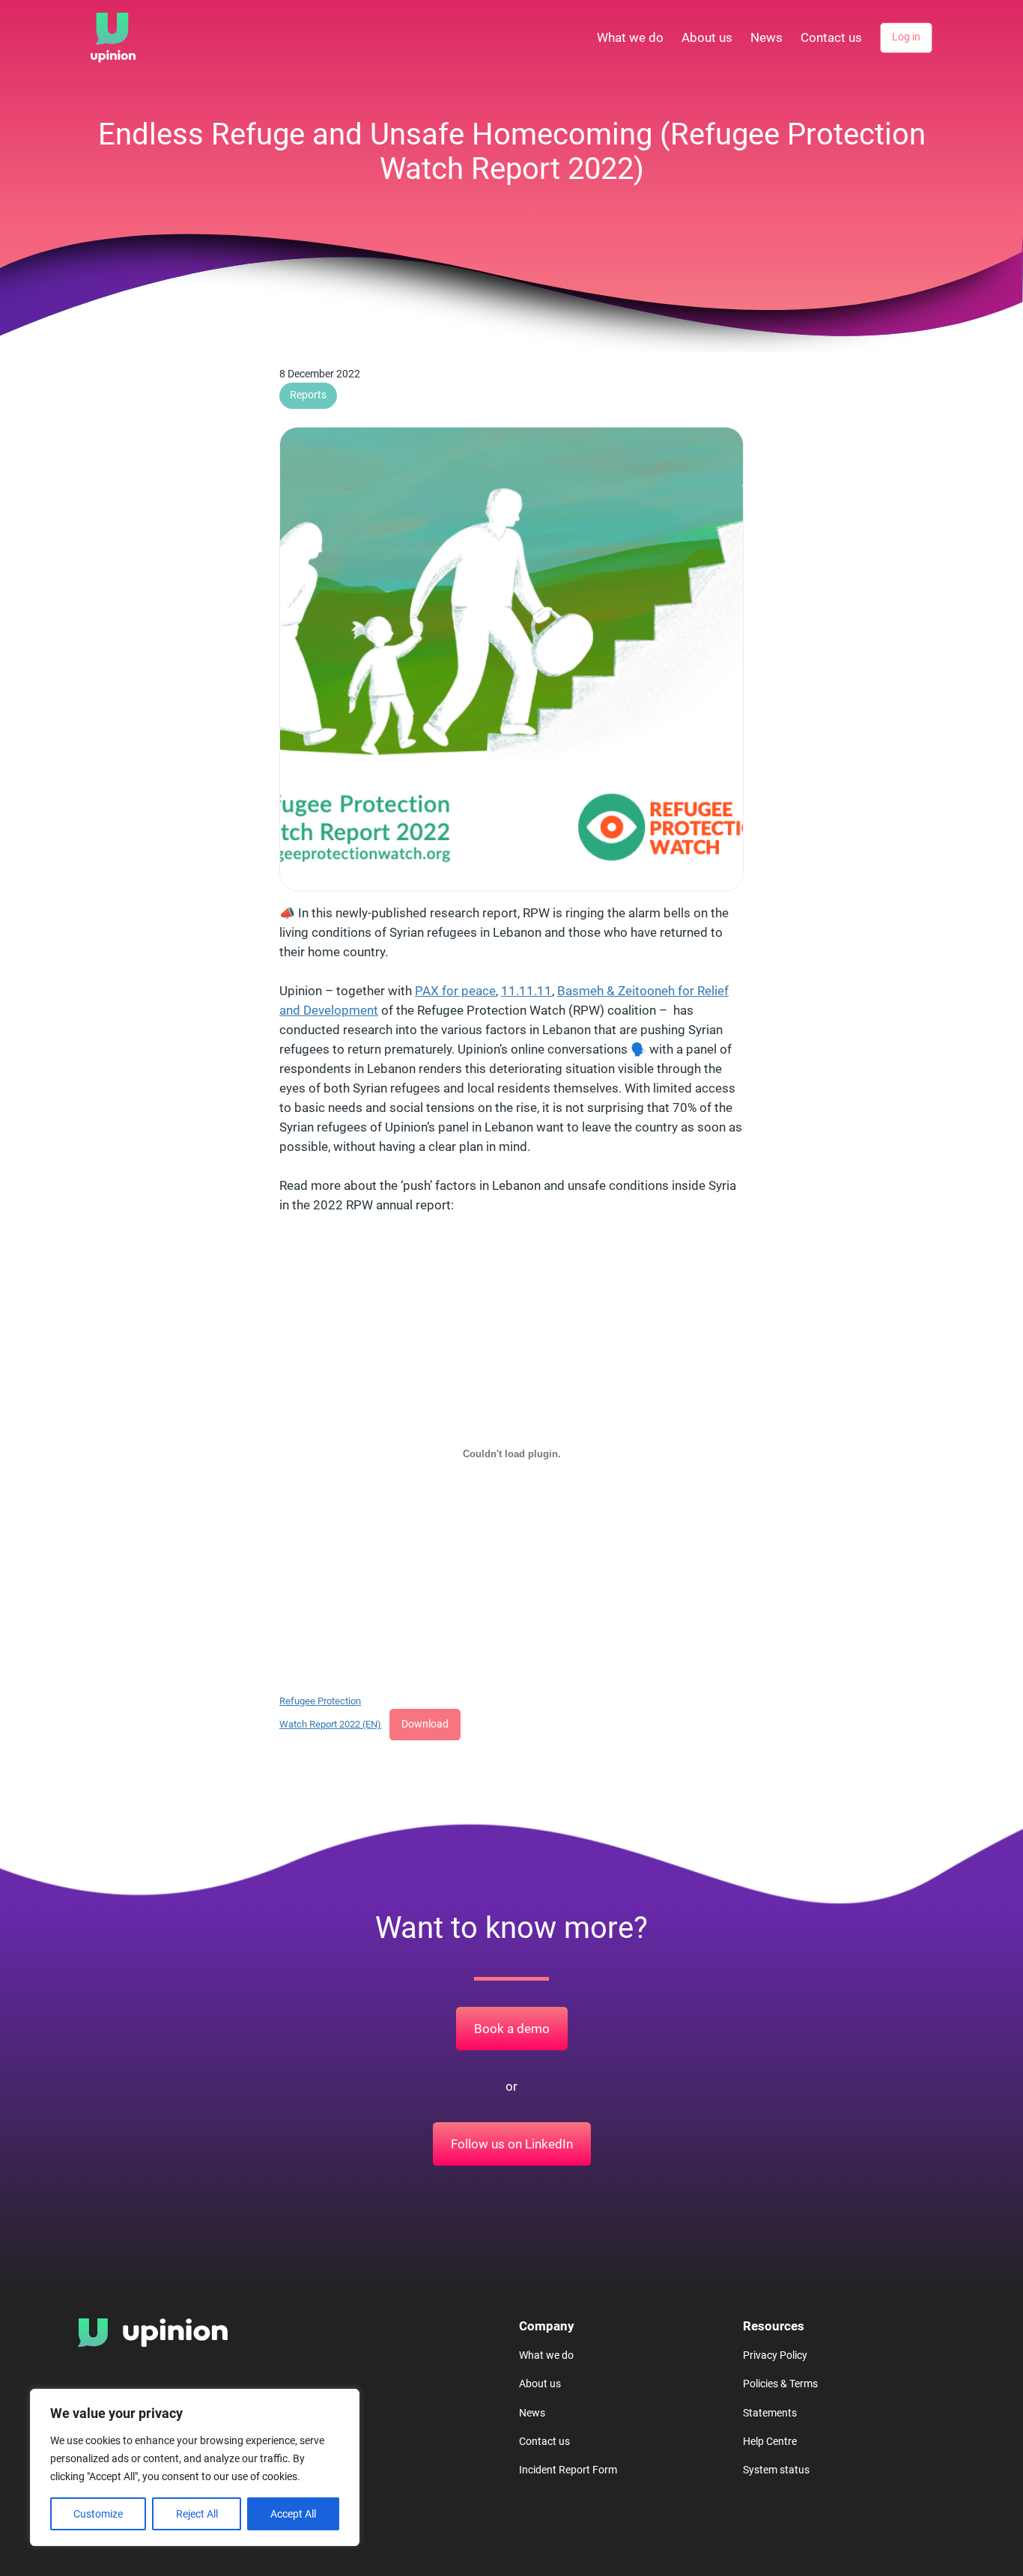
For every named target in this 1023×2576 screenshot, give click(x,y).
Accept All (293, 2514)
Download (425, 1724)
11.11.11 (526, 991)
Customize (98, 2514)
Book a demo (512, 2029)
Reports (308, 395)
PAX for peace (455, 991)
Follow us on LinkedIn (512, 2144)
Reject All (197, 2514)
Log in (906, 37)
